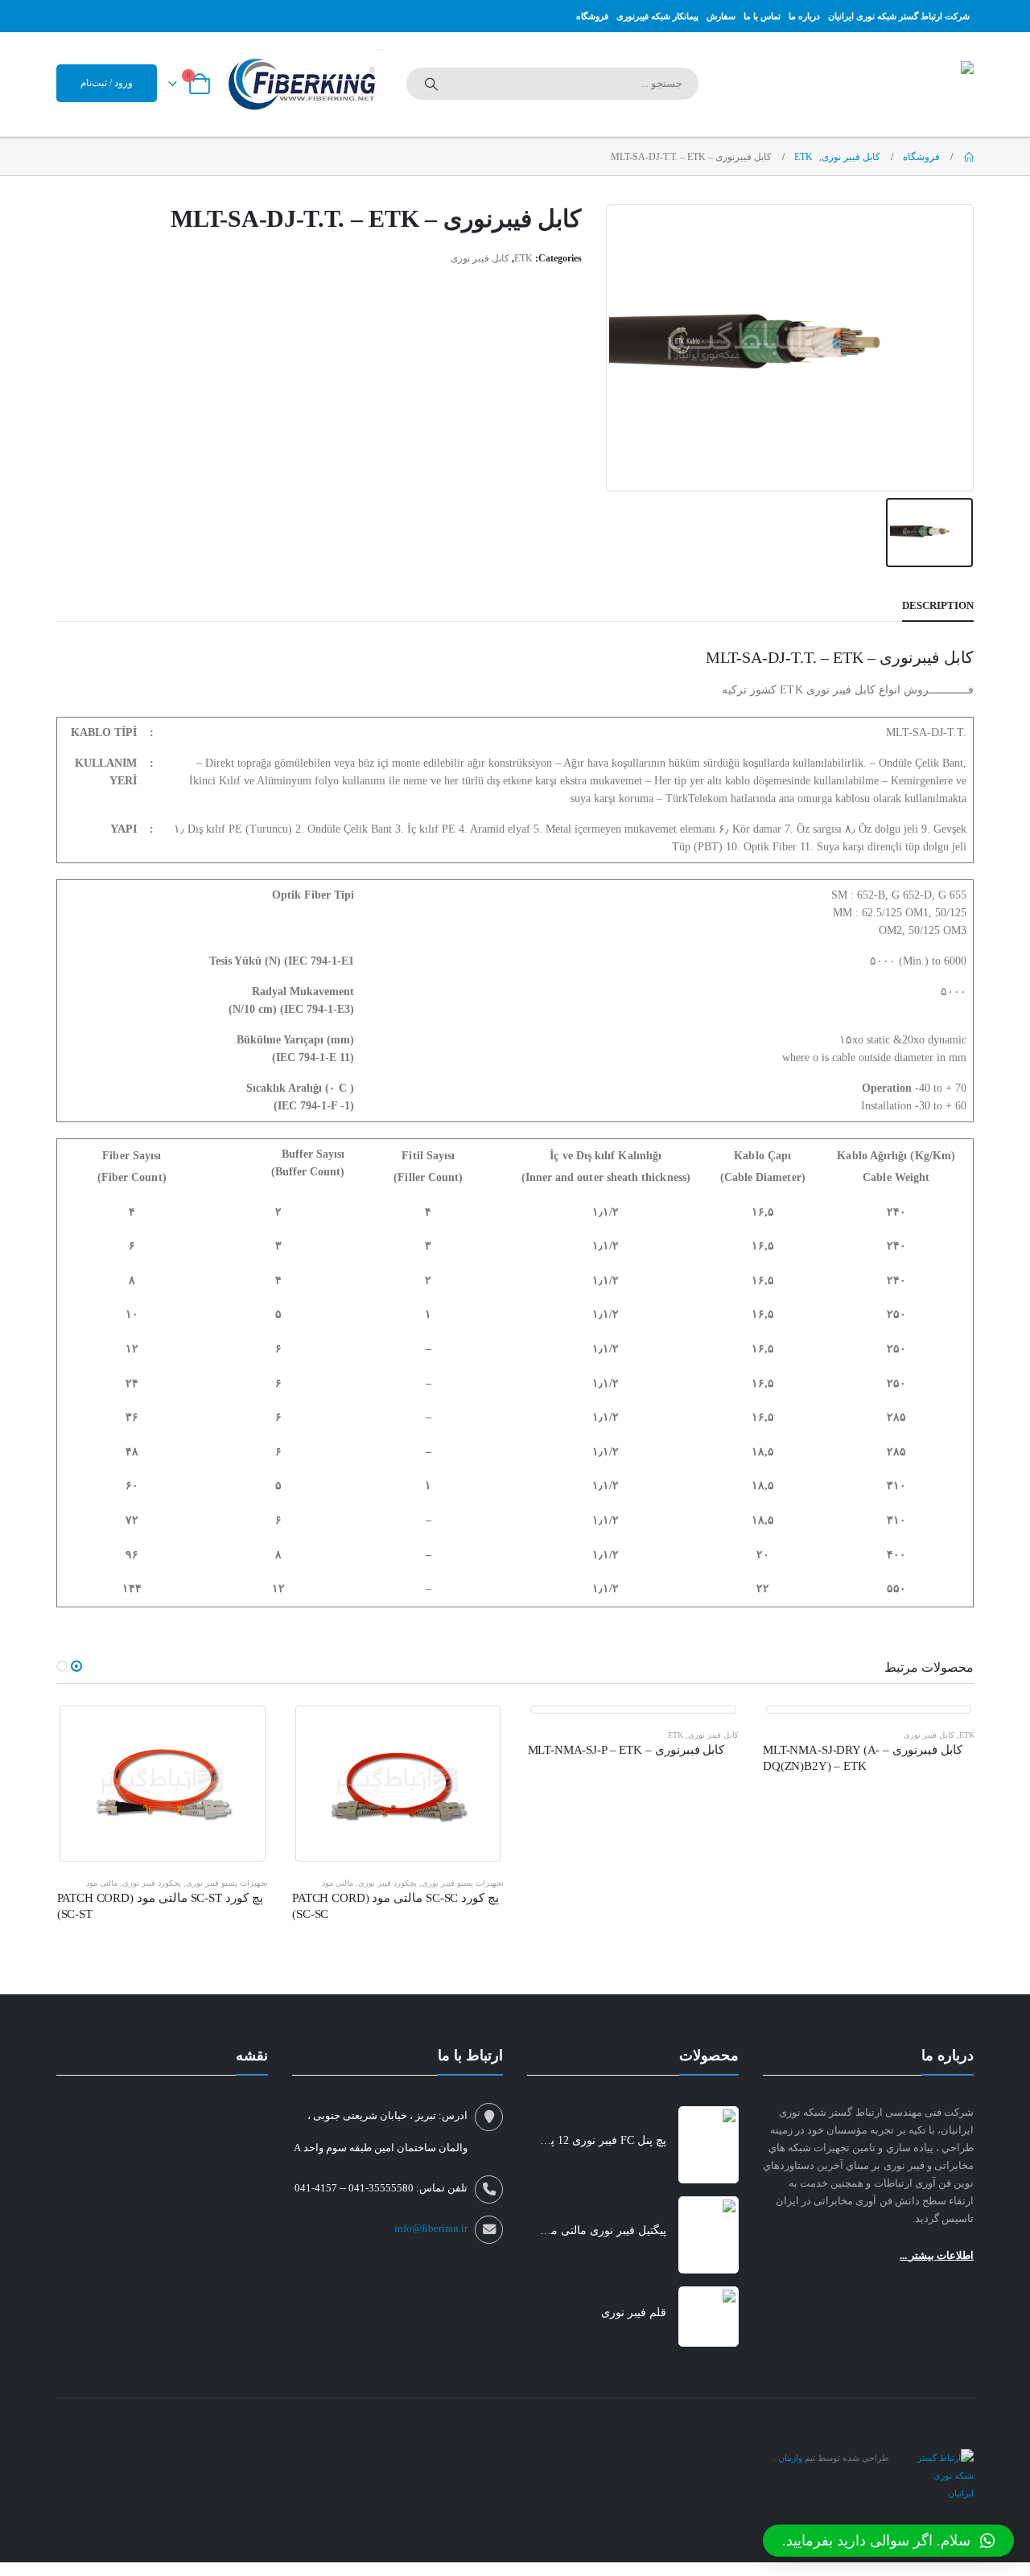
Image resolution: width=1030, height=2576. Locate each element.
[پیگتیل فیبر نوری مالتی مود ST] (709, 2235)
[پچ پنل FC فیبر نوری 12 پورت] (709, 2145)
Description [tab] (938, 605)
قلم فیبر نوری (634, 2313)
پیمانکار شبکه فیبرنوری (657, 16)
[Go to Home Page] (968, 157)
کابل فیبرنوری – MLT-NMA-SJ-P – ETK (626, 1750)
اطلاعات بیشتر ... (937, 2255)
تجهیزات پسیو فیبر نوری (463, 1883)
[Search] (431, 84)
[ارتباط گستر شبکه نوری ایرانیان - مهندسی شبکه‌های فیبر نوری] (941, 2474)
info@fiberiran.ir (431, 2228)
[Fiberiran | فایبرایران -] (873, 84)
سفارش (721, 16)
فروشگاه (592, 16)
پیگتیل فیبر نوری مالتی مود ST (602, 2230)
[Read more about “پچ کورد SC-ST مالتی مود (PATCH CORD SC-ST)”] (241, 1730)
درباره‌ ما (804, 16)
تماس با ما (762, 16)
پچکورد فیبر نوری (387, 1883)
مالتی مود (338, 1883)
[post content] (398, 1784)
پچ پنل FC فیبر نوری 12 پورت (602, 2140)
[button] (76, 1666)
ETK (523, 258)
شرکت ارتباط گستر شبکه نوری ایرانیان (899, 16)
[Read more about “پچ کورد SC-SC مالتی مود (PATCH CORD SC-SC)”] (477, 1730)
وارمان (789, 2458)
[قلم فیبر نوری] (709, 2317)
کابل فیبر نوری (480, 258)
